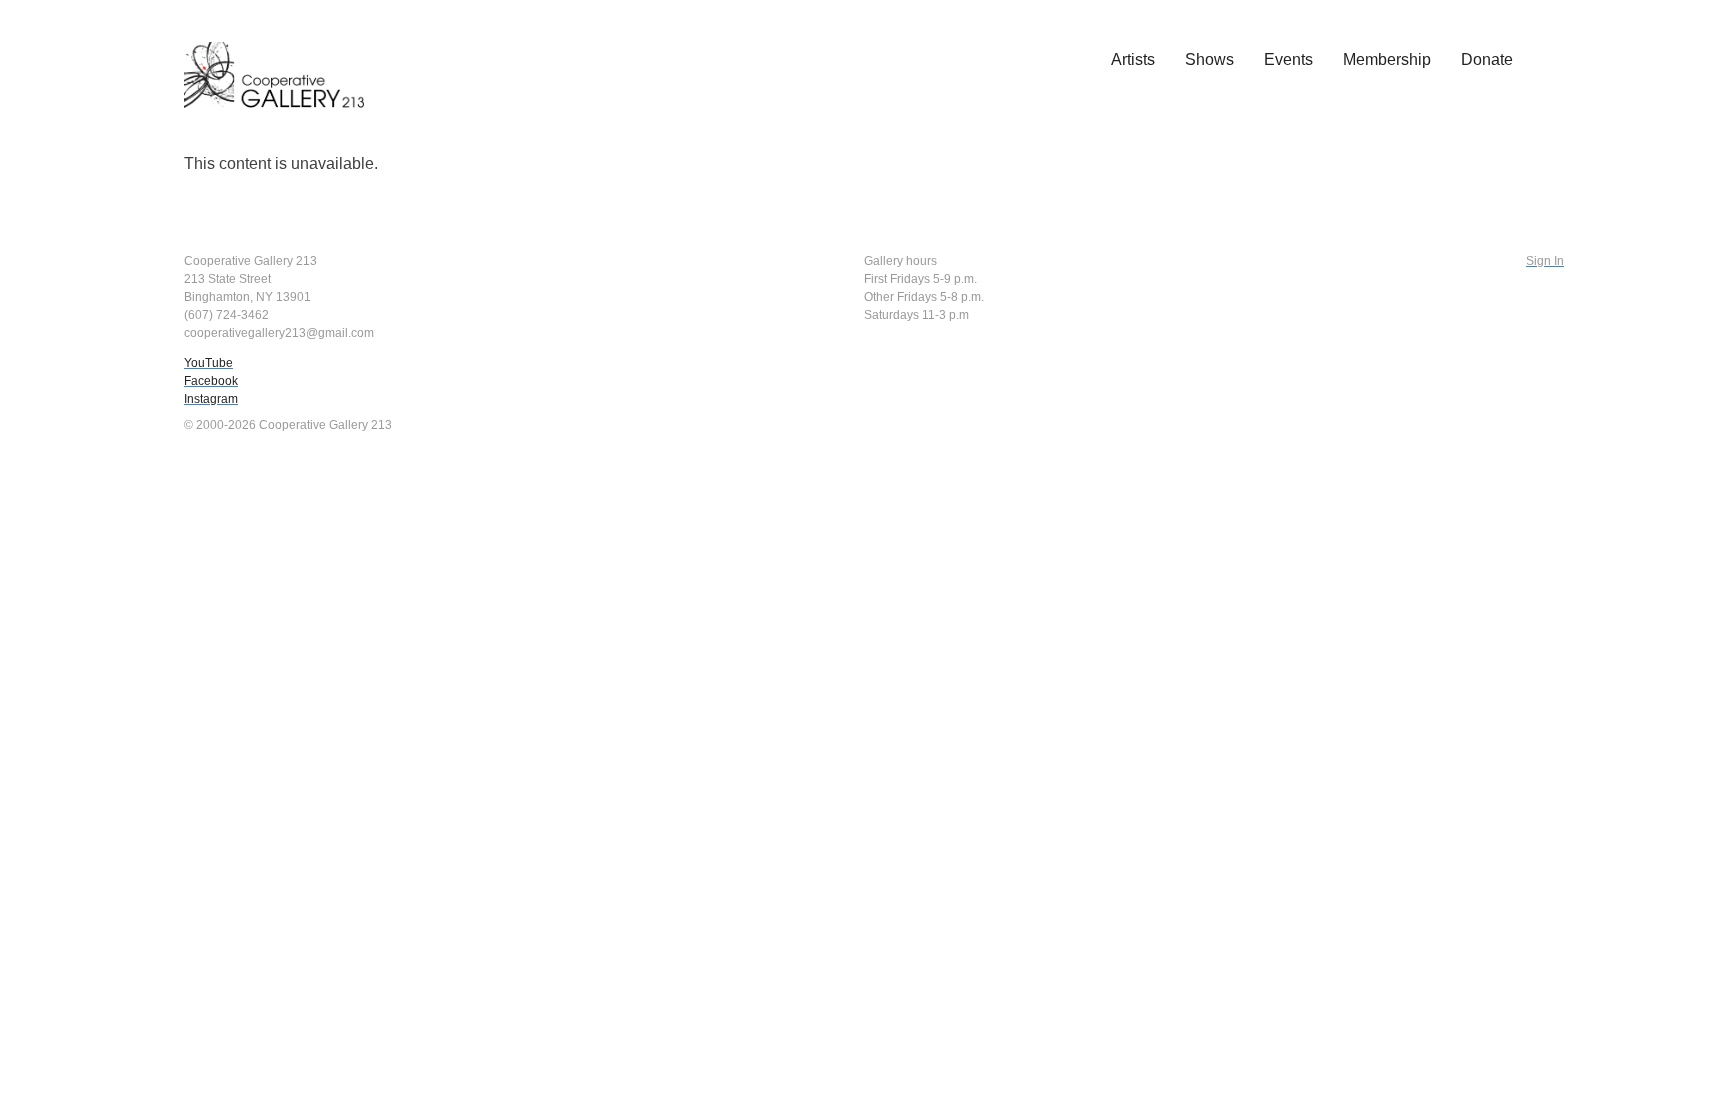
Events (1288, 59)
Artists (1133, 59)
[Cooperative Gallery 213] (284, 61)
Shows (1209, 59)
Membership (1387, 59)
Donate (1487, 59)
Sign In (1545, 261)
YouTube (208, 363)
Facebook (211, 381)
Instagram (211, 399)
